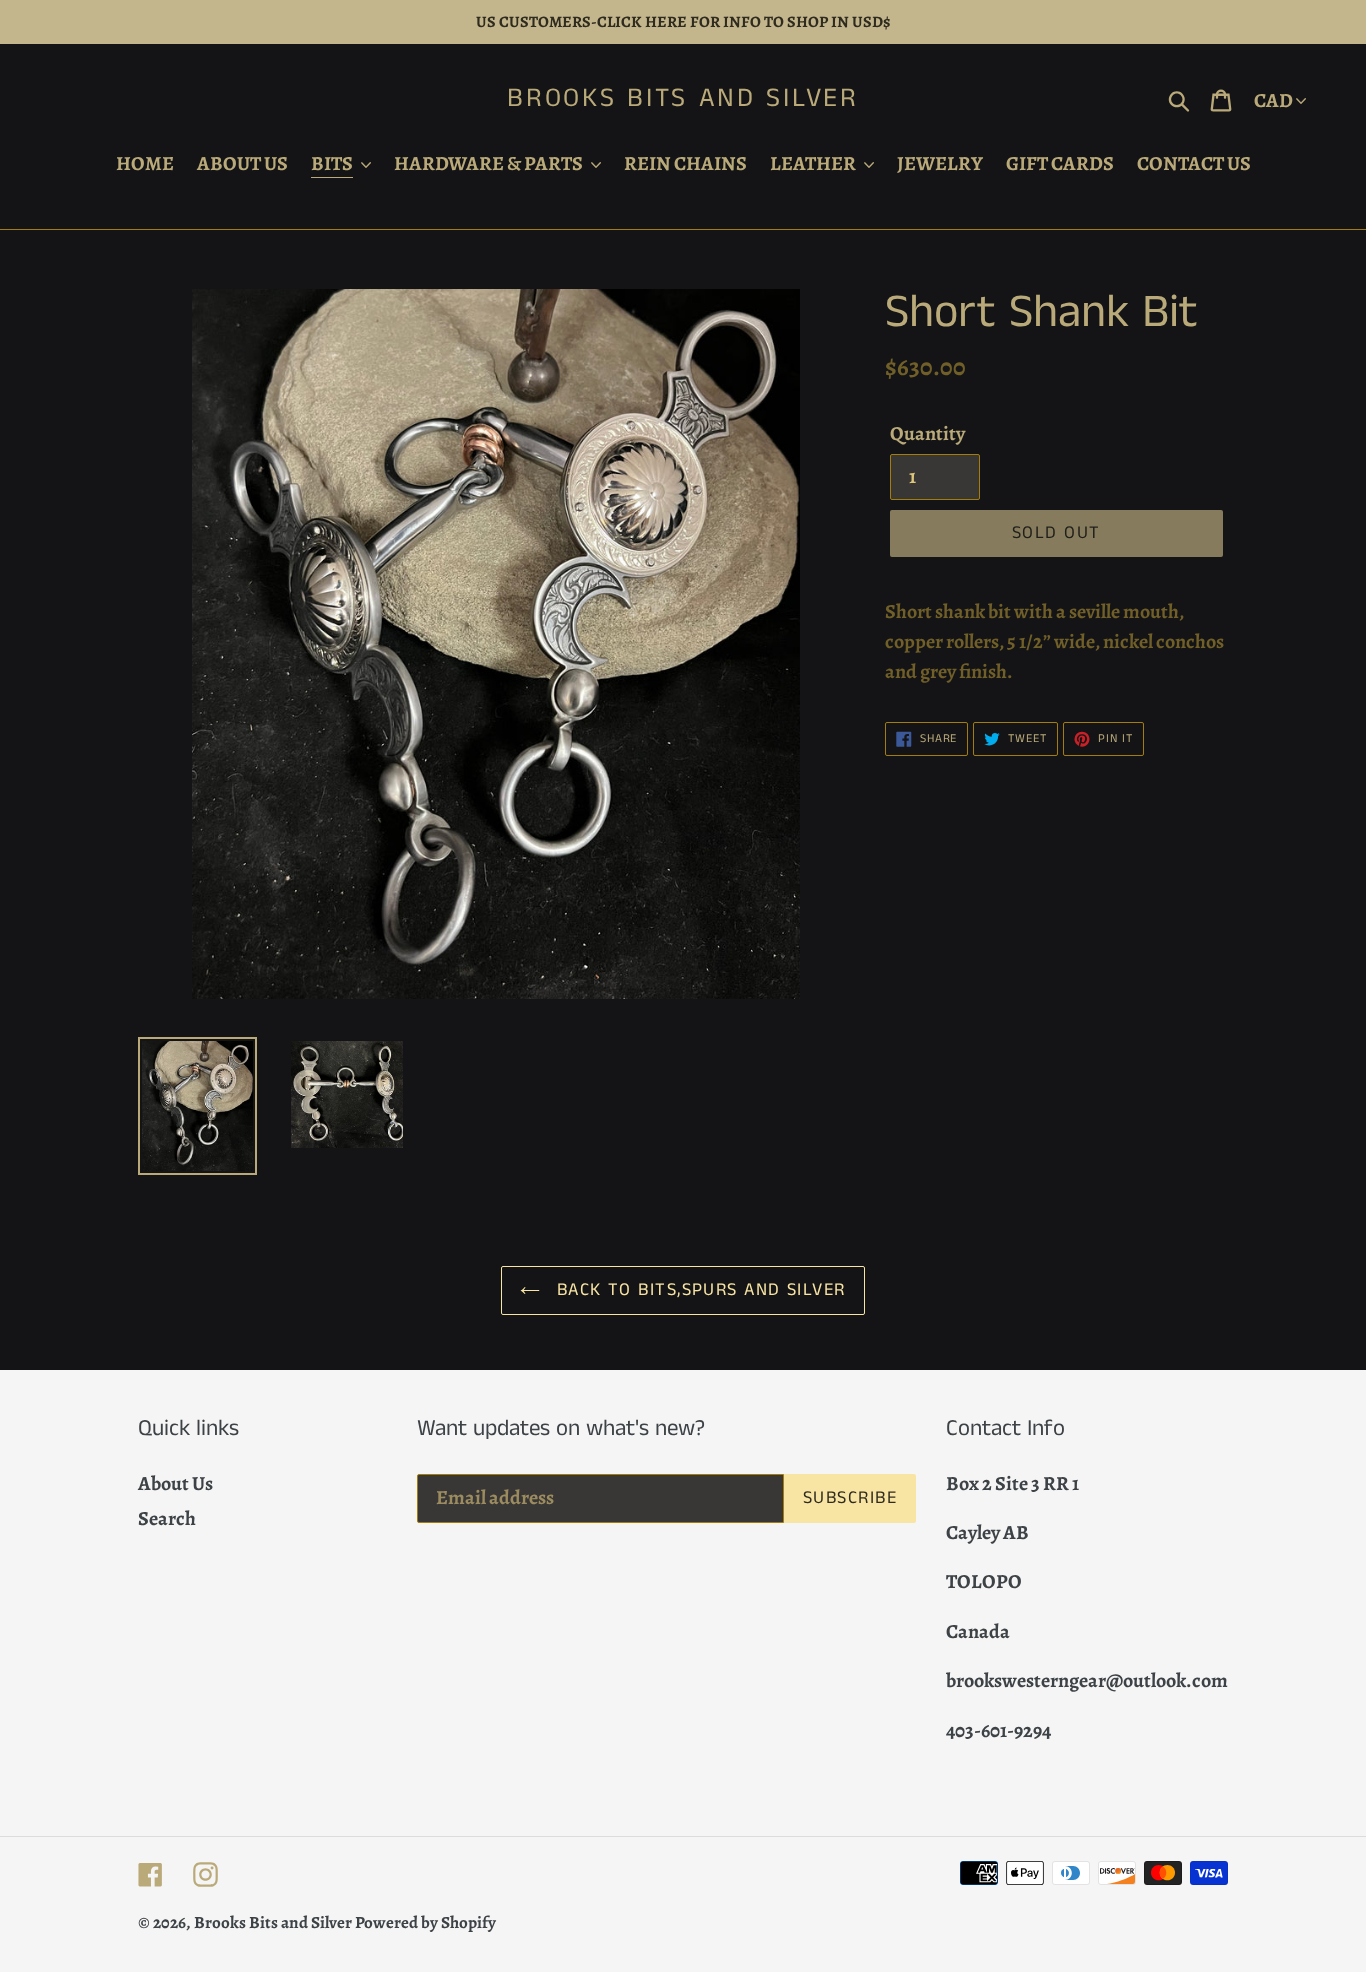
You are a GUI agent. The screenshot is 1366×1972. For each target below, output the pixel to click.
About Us (175, 1483)
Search (167, 1518)
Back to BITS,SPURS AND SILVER (697, 1290)
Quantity (927, 433)
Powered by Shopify (425, 1922)
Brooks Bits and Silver (682, 99)
